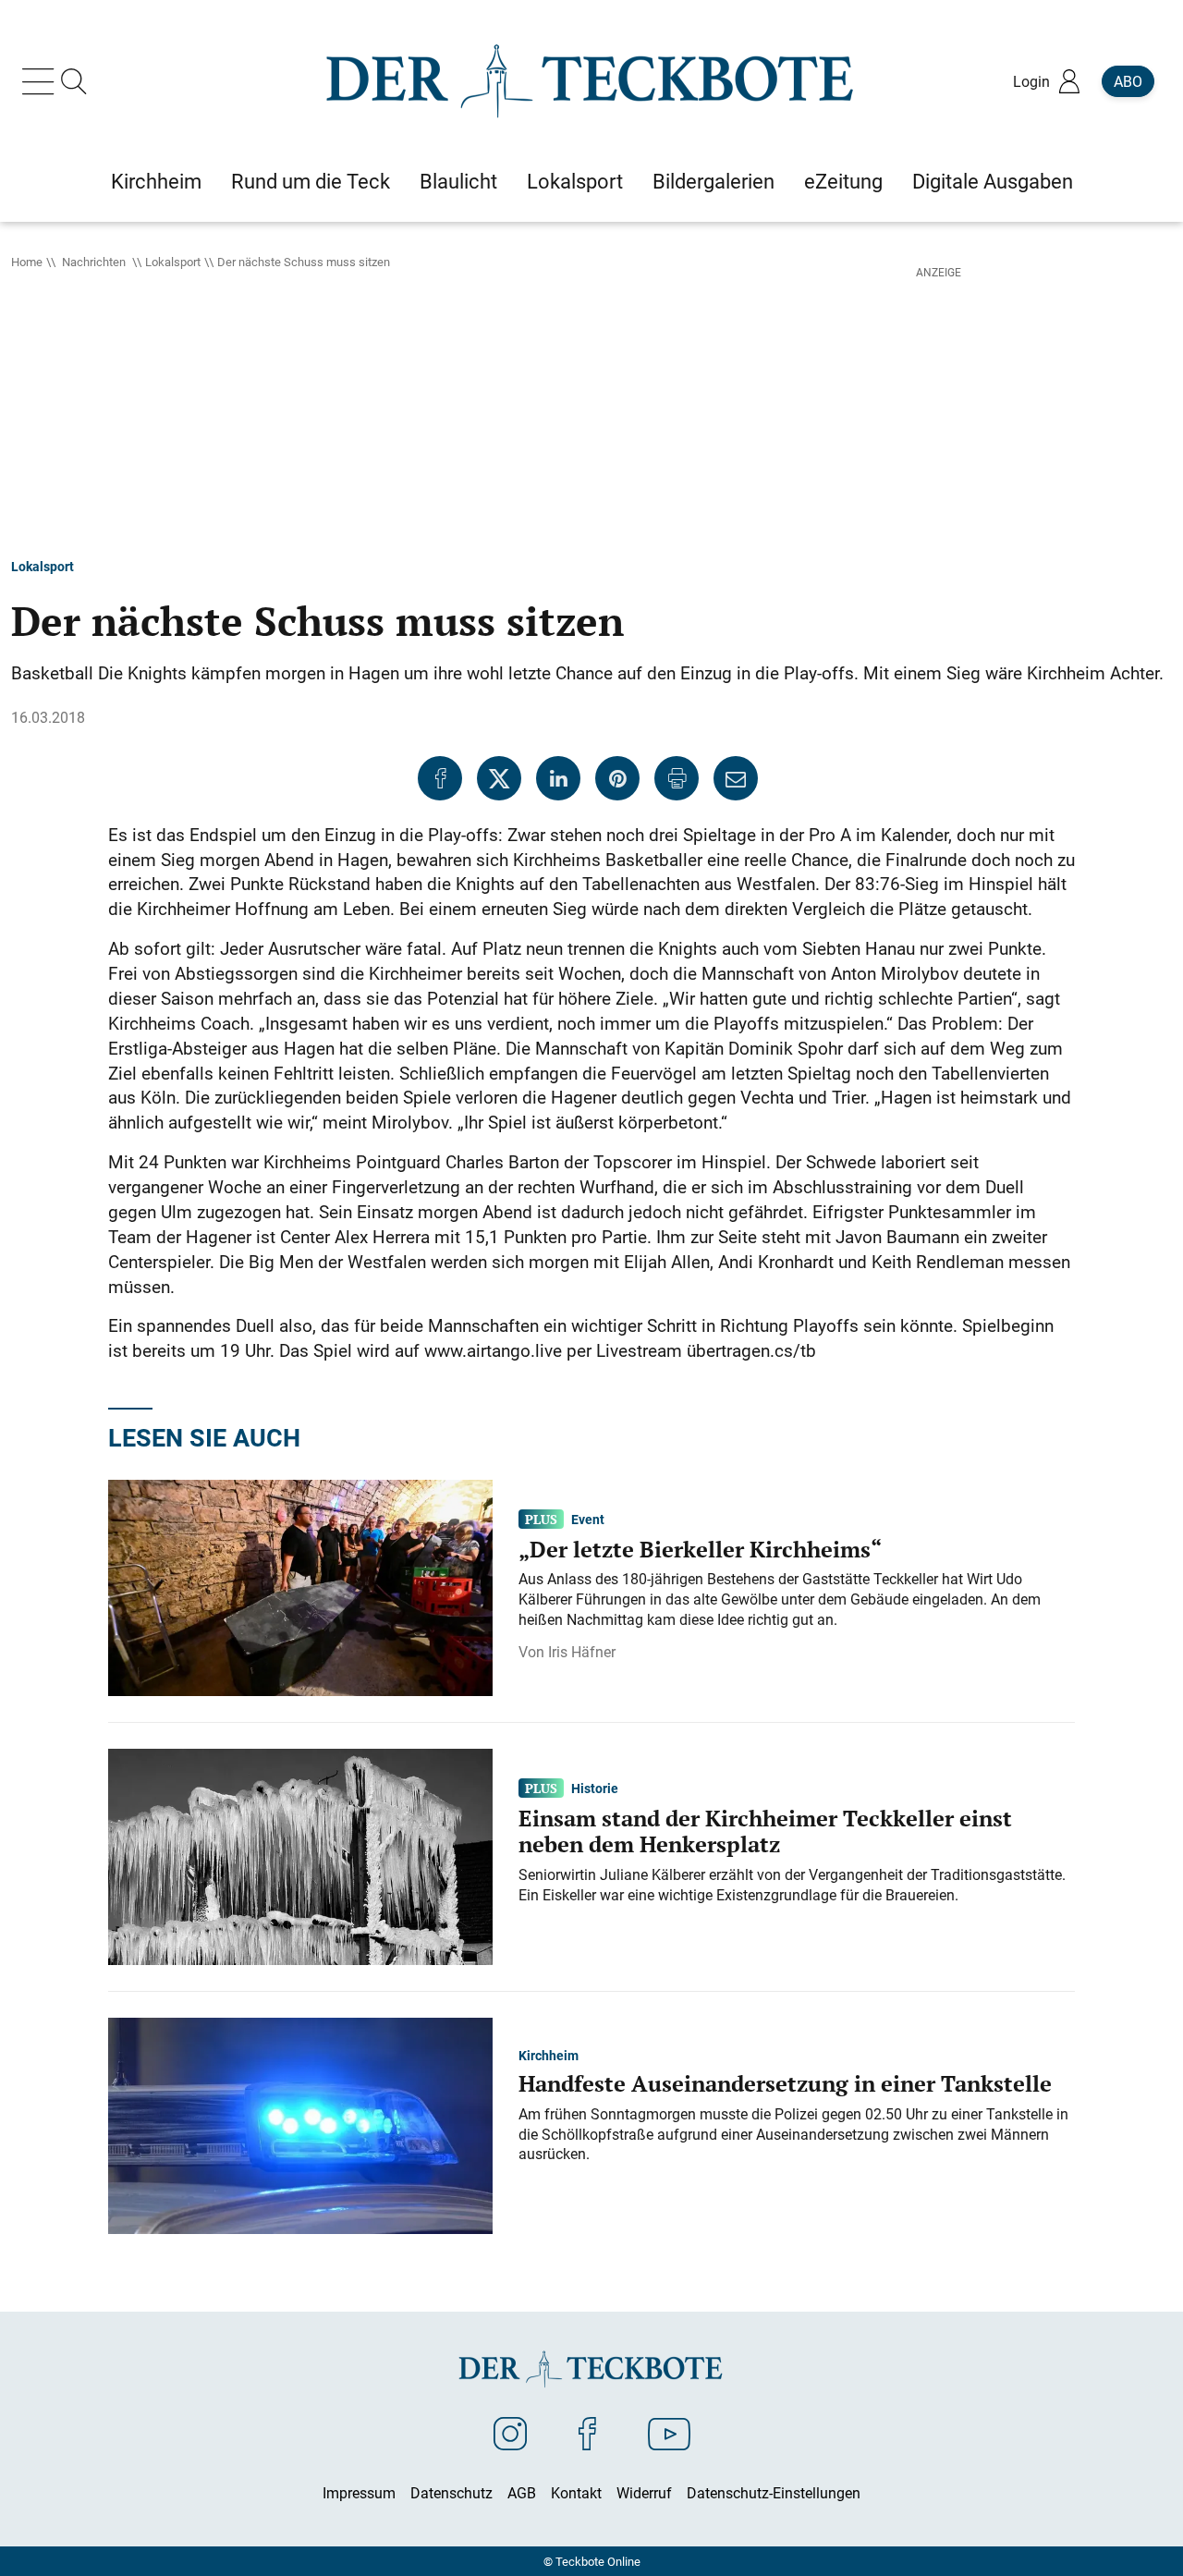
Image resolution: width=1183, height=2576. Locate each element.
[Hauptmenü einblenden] (42, 81)
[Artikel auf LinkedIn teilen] (558, 778)
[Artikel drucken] (677, 778)
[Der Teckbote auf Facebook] (587, 2433)
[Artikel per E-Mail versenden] (736, 778)
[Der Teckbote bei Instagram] (510, 2433)
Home (27, 262)
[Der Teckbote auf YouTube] (669, 2433)
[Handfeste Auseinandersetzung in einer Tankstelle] (300, 2124)
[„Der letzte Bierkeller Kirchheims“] (300, 1586)
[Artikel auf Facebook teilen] (440, 778)
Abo (1128, 81)
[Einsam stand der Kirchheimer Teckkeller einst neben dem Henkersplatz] (300, 1855)
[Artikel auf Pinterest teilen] (617, 778)
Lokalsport (173, 262)
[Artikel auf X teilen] (499, 778)
